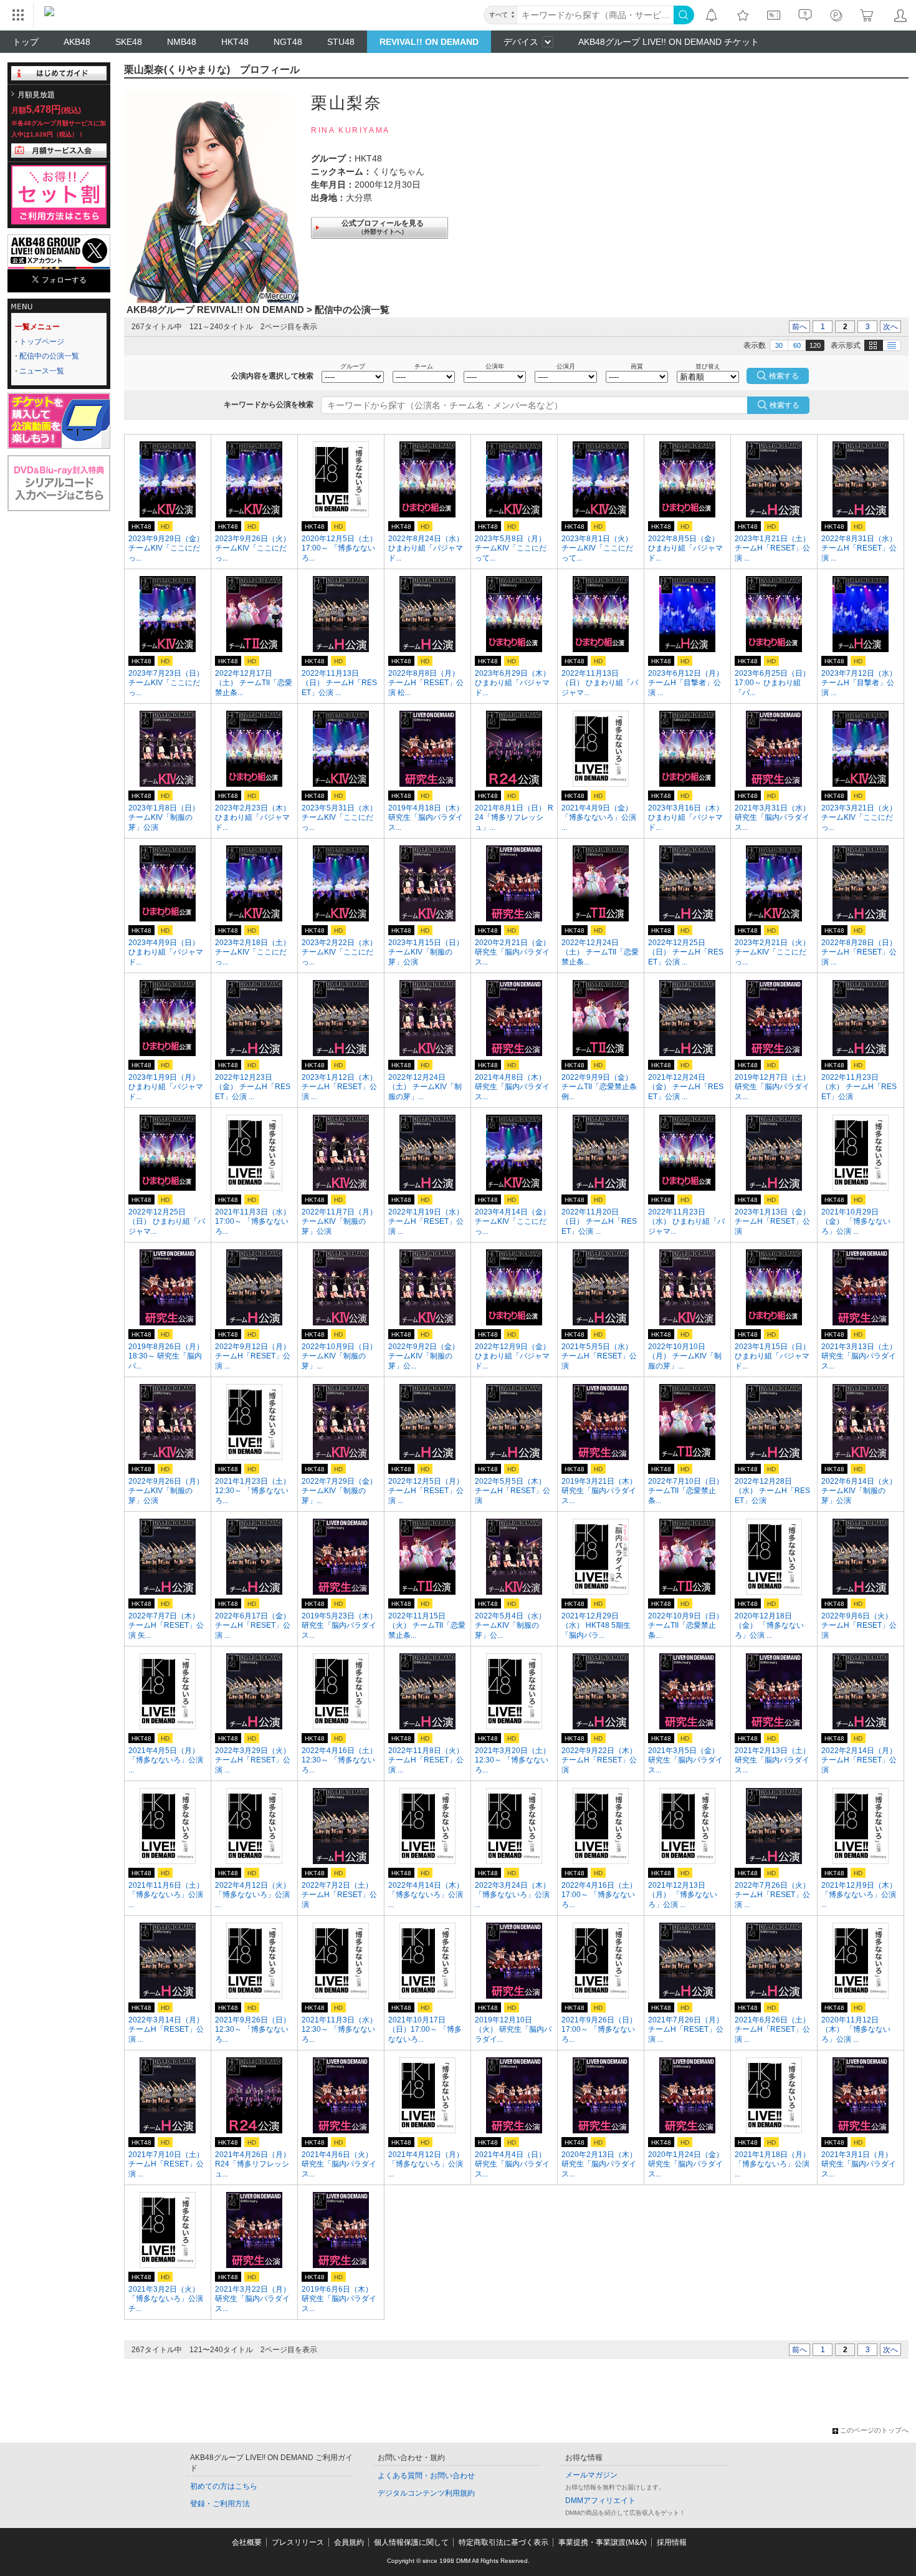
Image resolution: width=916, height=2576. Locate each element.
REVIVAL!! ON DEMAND (429, 42)
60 (797, 345)
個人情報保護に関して (411, 2542)
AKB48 (77, 42)
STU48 (341, 42)
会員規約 (349, 2542)
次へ (890, 327)
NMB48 (182, 42)
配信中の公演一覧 (49, 356)
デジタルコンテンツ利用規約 (426, 2493)
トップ (26, 42)
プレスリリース (298, 2542)
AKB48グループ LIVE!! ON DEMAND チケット (669, 42)
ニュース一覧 (42, 371)
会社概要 (247, 2542)
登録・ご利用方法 (220, 2504)
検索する (785, 405)
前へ (799, 327)
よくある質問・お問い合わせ (426, 2476)
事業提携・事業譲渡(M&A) (603, 2542)
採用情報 (672, 2542)
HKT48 (235, 42)
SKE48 (129, 42)
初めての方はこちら (224, 2486)
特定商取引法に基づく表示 (503, 2542)
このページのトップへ (874, 2430)
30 (779, 345)
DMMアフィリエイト (600, 2501)
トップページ (42, 342)
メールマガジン (591, 2475)
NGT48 (288, 42)
